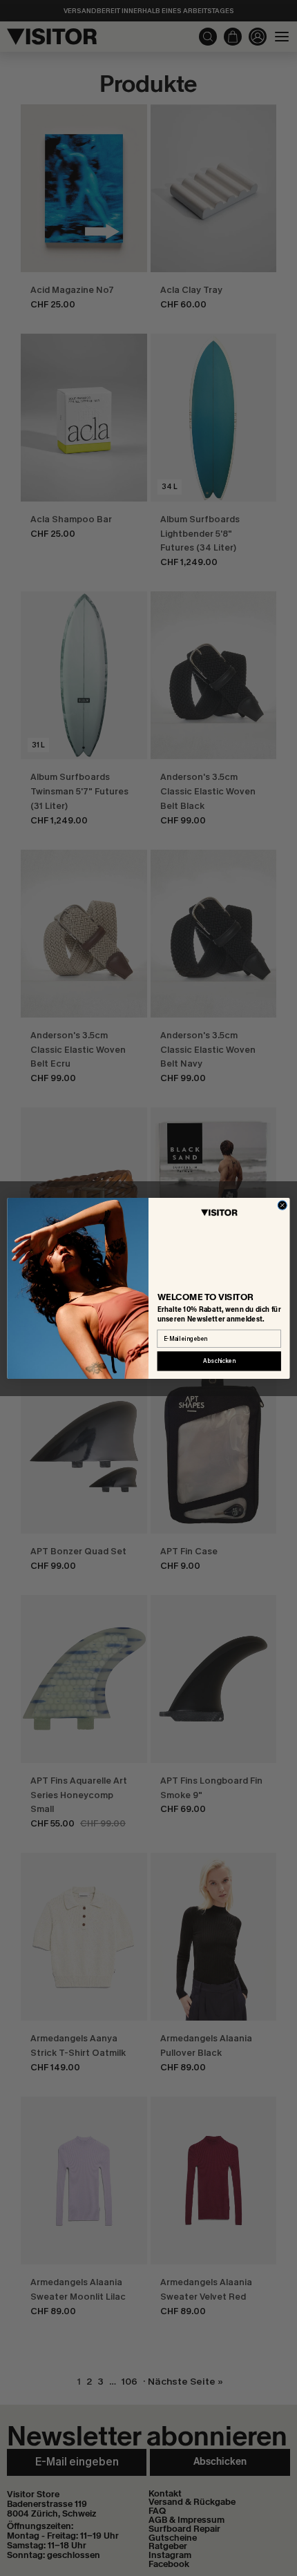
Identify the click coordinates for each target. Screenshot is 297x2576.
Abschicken (219, 1361)
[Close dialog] (282, 1205)
